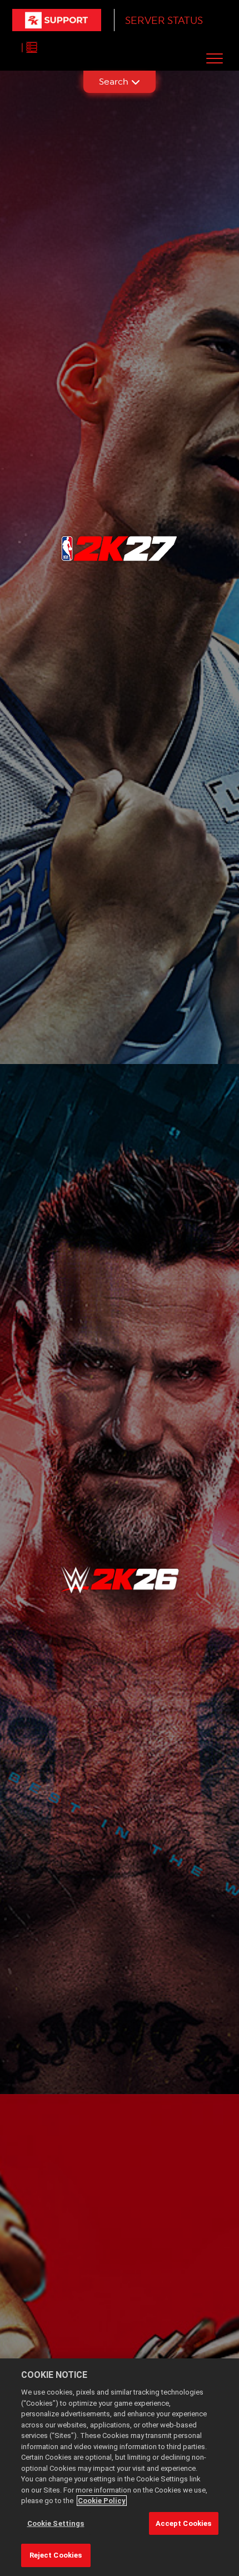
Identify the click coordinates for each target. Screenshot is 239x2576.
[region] (120, 2467)
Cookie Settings (56, 2523)
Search (114, 82)
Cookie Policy (102, 2501)
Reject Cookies (56, 2555)
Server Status (164, 20)
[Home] (57, 20)
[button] (215, 58)
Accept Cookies (184, 2523)
